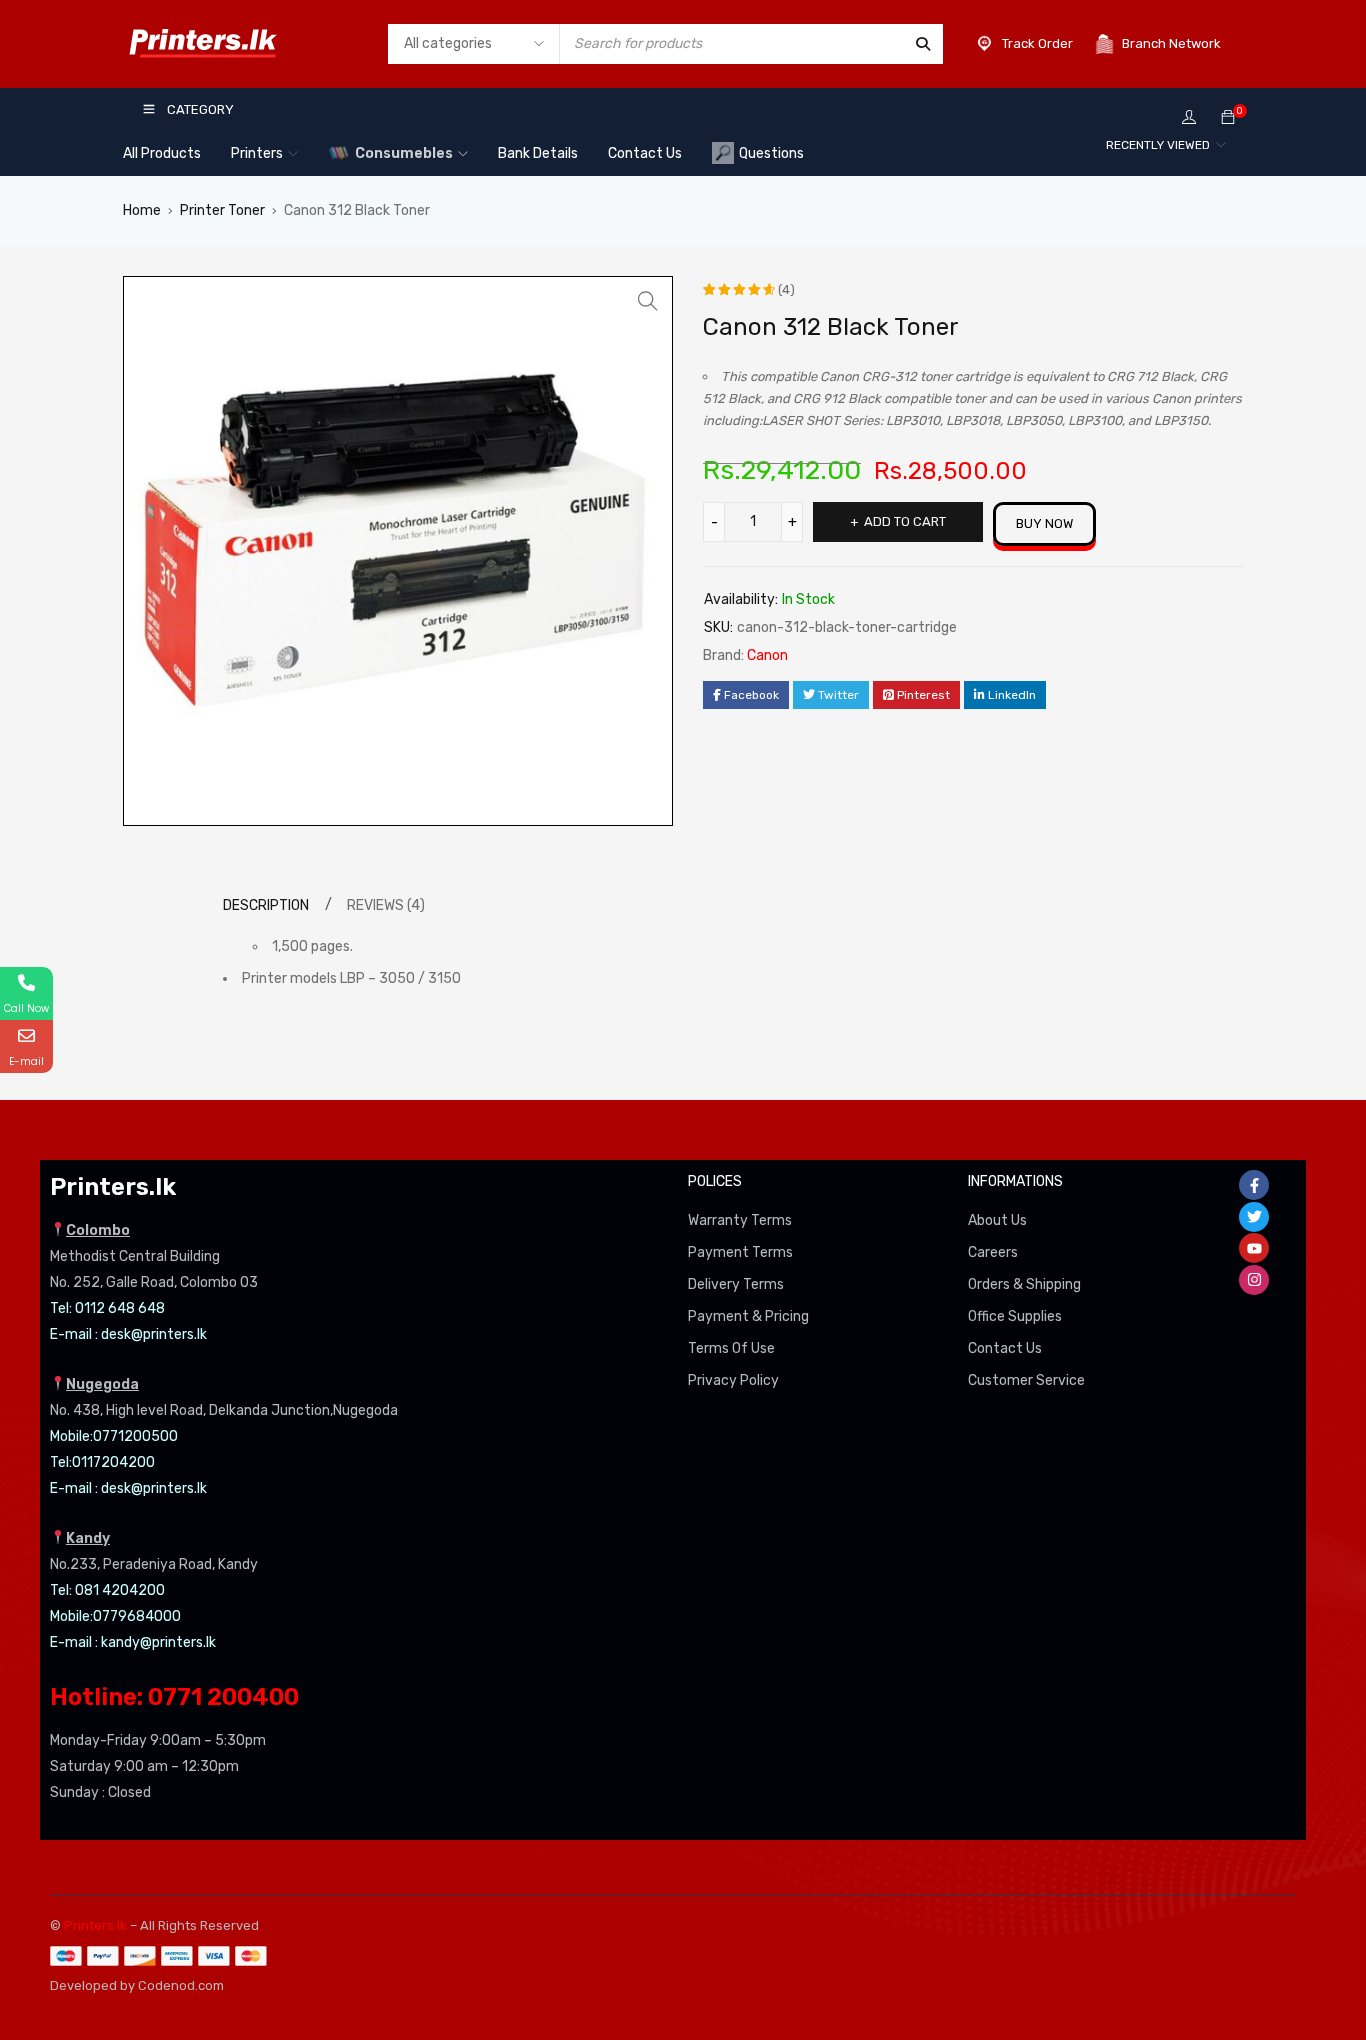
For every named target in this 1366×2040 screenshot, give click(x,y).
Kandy (88, 1538)
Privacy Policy (733, 1380)
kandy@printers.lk (158, 1642)
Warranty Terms (740, 1220)
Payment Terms (740, 1252)
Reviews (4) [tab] (386, 905)
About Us (997, 1220)
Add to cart (905, 521)
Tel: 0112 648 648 (107, 1308)
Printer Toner (222, 210)
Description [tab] (266, 905)
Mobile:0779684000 (115, 1616)
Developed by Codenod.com (137, 1985)
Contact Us (1005, 1348)
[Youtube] (1254, 1248)
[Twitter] (1254, 1217)
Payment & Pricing (748, 1316)
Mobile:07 (80, 1436)
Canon (767, 655)
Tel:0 (65, 1462)
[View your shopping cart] (1228, 118)
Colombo (98, 1230)
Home (142, 210)
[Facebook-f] (1254, 1185)
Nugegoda (102, 1384)
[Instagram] (1254, 1280)
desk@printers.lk (154, 1334)
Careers (993, 1252)
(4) (786, 289)
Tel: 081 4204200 (107, 1590)
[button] (648, 301)
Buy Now (1044, 523)
